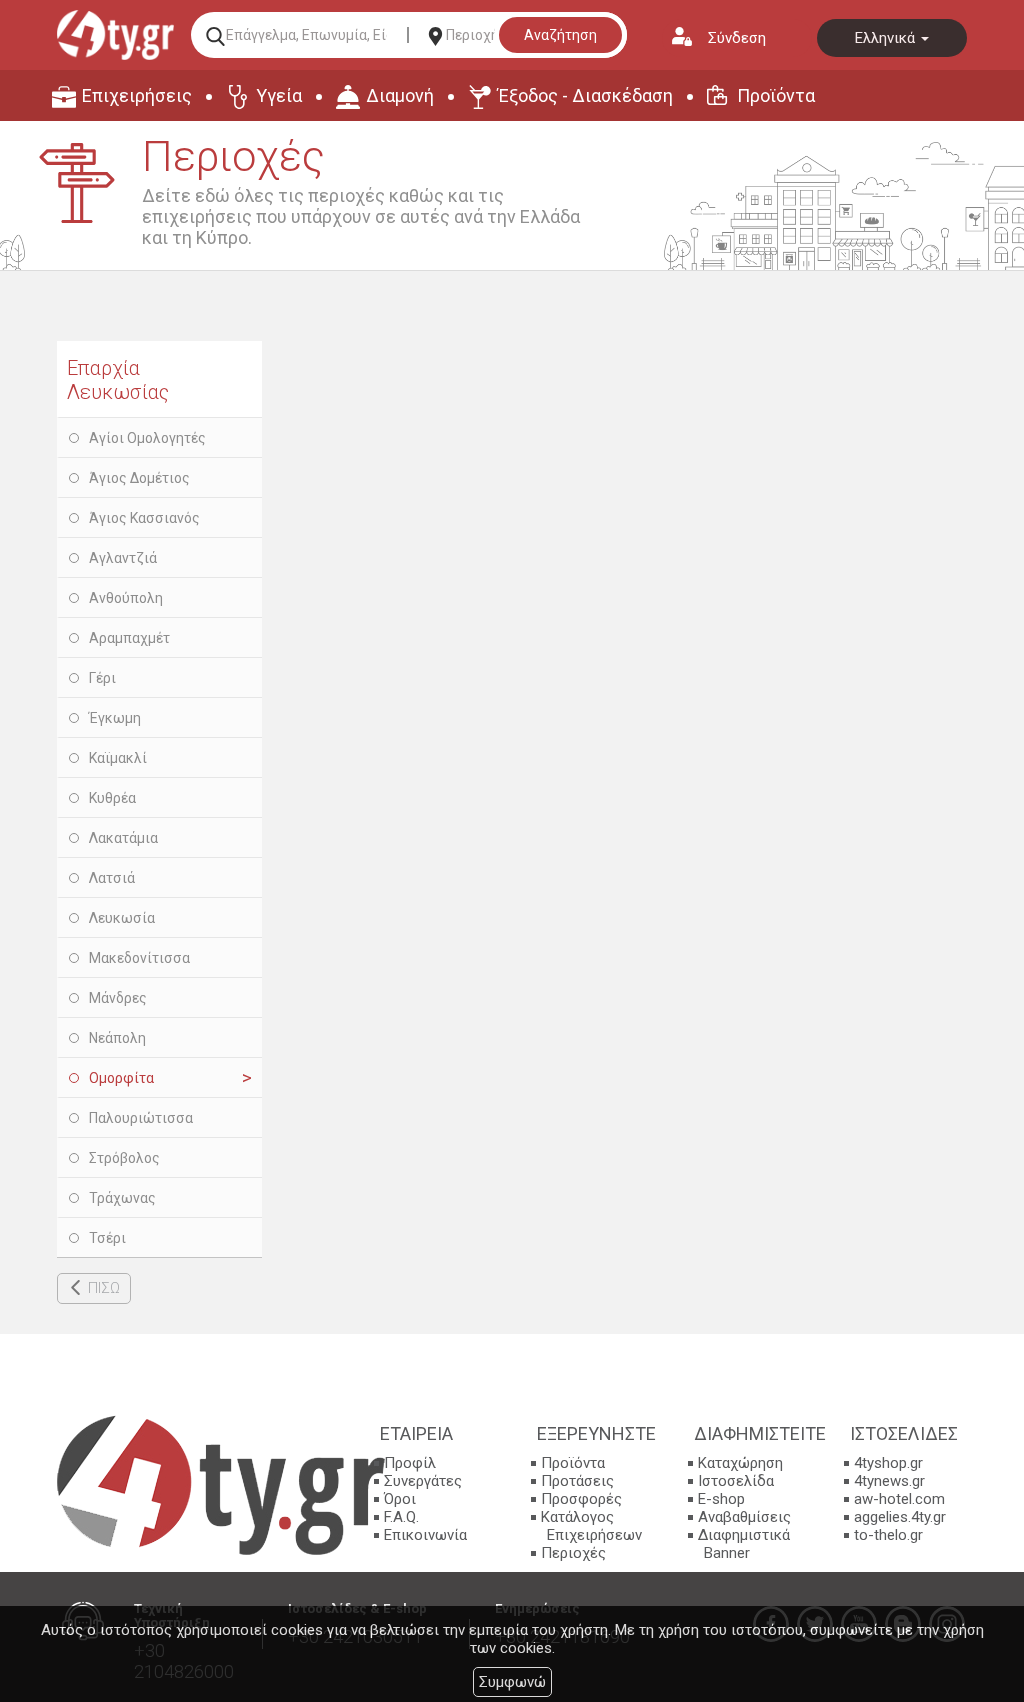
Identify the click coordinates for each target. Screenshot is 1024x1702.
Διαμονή (400, 95)
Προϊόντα (776, 95)
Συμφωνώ (512, 1682)
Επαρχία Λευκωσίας (118, 380)
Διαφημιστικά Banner (744, 1544)
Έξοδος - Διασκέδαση (585, 95)
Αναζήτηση (560, 35)
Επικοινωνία (425, 1535)
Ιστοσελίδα (736, 1481)
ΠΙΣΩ (104, 1288)
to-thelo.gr (888, 1535)
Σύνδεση (737, 38)
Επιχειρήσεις (137, 95)
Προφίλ (410, 1463)
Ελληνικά (887, 38)
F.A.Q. (401, 1517)
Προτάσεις (577, 1481)
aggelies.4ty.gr (900, 1517)
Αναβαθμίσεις (744, 1517)
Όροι (400, 1499)
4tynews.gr (889, 1481)
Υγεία (279, 95)
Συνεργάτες (423, 1481)
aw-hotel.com (899, 1499)
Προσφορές (581, 1499)
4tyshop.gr (888, 1463)
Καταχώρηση (740, 1463)
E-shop (721, 1499)
